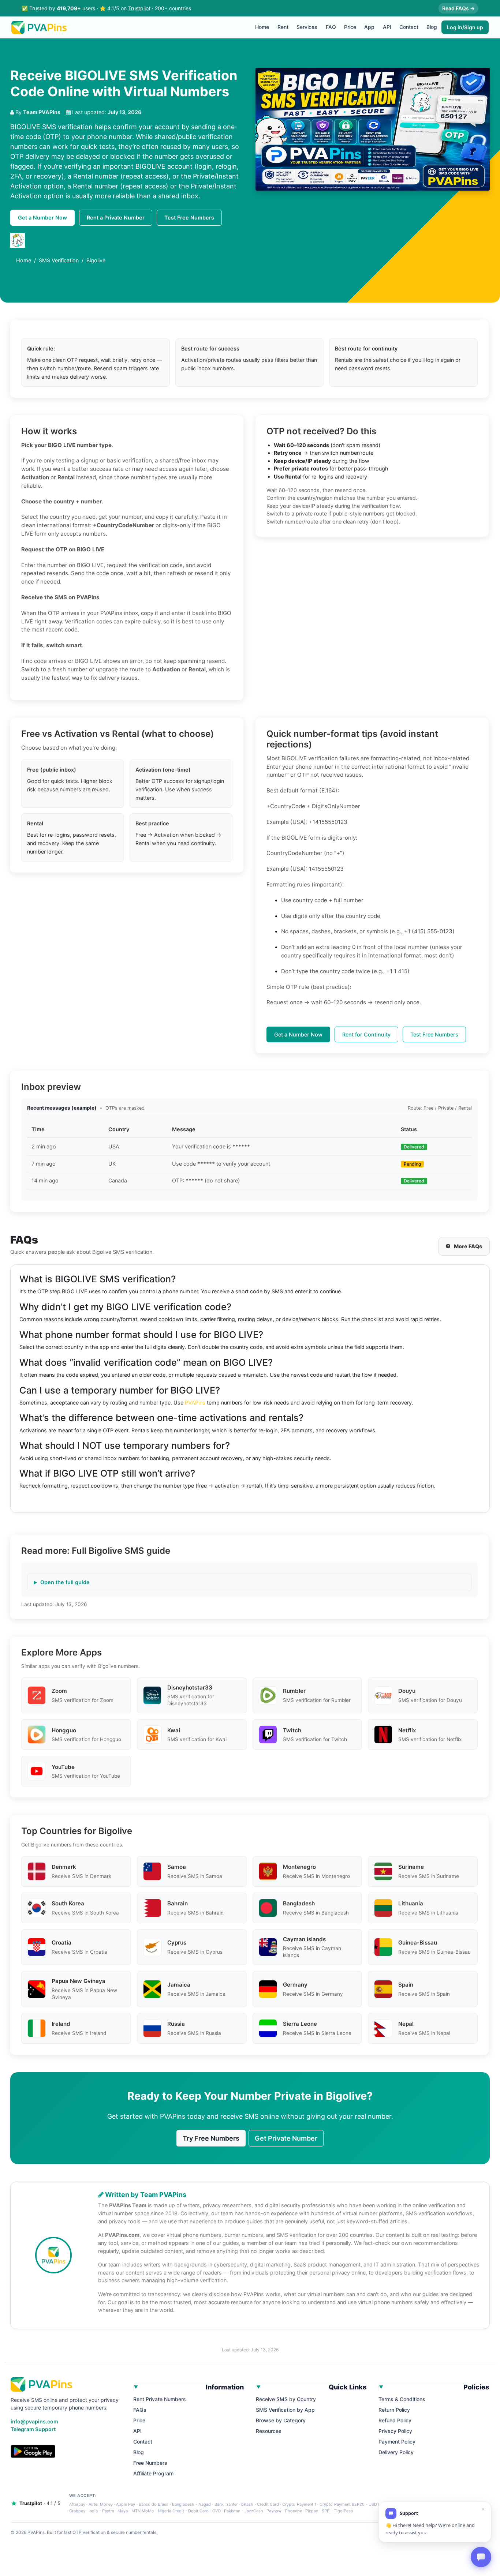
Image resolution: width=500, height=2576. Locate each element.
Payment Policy (397, 2442)
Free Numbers (150, 2463)
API (387, 27)
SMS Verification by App (285, 2410)
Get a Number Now (42, 218)
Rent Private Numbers (160, 2399)
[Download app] (33, 2451)
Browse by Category (281, 2420)
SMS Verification (59, 260)
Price (350, 27)
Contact (409, 27)
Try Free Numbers (211, 2138)
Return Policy (394, 2410)
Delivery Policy (396, 2452)
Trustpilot (139, 8)
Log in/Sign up (465, 27)
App (369, 27)
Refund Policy (395, 2420)
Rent (283, 27)
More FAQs (468, 1246)
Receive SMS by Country (286, 2399)
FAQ (331, 27)
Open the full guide (65, 1582)
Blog (432, 27)
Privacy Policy (395, 2431)
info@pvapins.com (34, 2421)
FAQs (140, 2410)
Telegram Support (33, 2429)
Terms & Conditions (402, 2399)
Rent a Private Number (116, 218)
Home (262, 27)
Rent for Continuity (366, 1034)
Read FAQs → (458, 8)
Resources (269, 2431)
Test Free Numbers (189, 218)
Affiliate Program (153, 2473)
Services (307, 27)
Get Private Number (286, 2138)
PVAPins (195, 1403)
